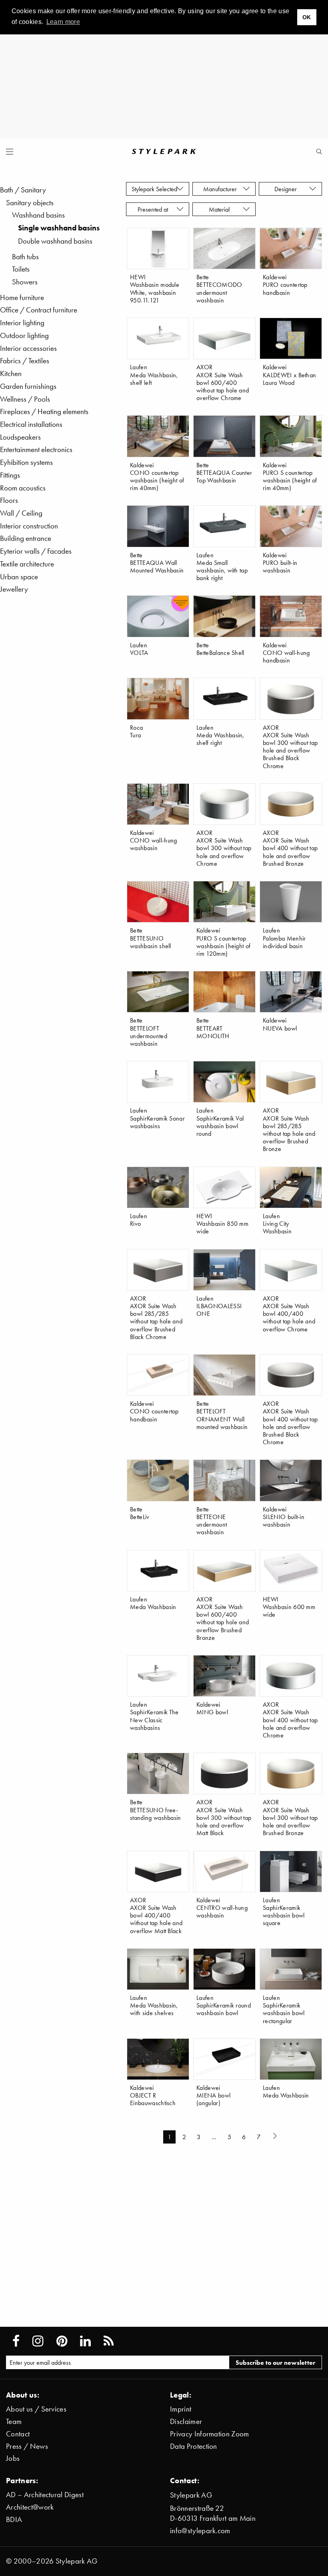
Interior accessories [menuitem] (28, 348)
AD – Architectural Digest (45, 2495)
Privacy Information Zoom (210, 2434)
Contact (18, 2434)
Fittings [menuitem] (10, 475)
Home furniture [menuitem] (22, 297)
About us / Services (36, 2409)
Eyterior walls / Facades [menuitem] (36, 551)
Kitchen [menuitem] (11, 373)
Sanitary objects (30, 203)
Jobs (13, 2458)
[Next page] (276, 2137)
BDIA (14, 2519)
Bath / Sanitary (23, 190)
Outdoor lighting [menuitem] (24, 335)
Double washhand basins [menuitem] (55, 241)
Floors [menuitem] (9, 500)
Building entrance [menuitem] (26, 538)
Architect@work (30, 2507)
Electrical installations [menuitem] (31, 424)
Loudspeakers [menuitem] (20, 437)
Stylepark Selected (154, 189)
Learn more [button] (63, 22)
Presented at (154, 209)
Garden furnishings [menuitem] (28, 386)
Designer (287, 189)
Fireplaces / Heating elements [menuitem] (44, 411)
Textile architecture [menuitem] (27, 564)
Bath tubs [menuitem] (25, 257)
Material (221, 209)
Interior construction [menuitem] (29, 526)
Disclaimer (186, 2421)
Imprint (181, 2409)
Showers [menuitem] (25, 282)
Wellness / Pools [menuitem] (25, 399)
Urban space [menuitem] (19, 577)
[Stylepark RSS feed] (109, 2341)
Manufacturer (221, 189)
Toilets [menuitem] (21, 269)
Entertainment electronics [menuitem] (36, 449)
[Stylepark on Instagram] (38, 2341)
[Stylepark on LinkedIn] (85, 2341)
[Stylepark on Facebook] (16, 2341)
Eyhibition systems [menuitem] (26, 462)
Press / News (27, 2446)
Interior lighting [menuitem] (22, 323)
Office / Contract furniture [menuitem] (39, 310)
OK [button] (307, 17)
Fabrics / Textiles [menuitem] (25, 361)
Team (14, 2421)
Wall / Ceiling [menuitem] (21, 513)
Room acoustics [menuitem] (23, 488)
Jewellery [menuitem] (14, 589)
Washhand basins (38, 215)
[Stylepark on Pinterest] (62, 2341)
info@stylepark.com (200, 2531)
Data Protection (194, 2446)
